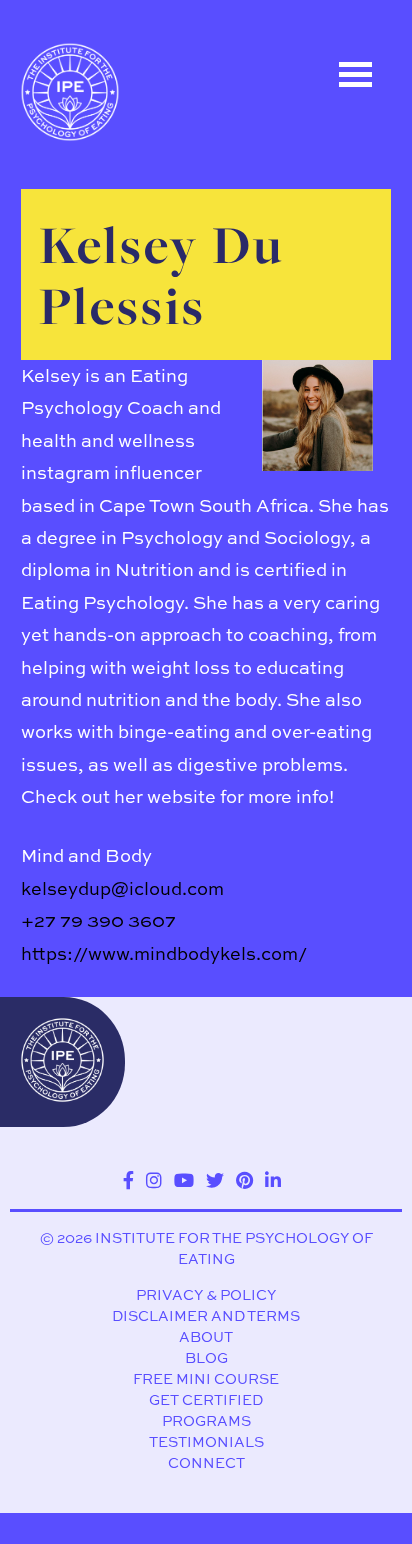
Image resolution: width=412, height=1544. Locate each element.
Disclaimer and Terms (206, 1315)
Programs (206, 1420)
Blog (206, 1357)
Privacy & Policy (206, 1294)
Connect (206, 1462)
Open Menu (356, 74)
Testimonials (206, 1441)
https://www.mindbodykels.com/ (164, 953)
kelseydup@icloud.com (122, 888)
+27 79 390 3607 (98, 920)
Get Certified (206, 1399)
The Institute (102, 377)
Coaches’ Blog (110, 287)
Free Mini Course (206, 1378)
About (206, 1336)
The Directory (106, 197)
